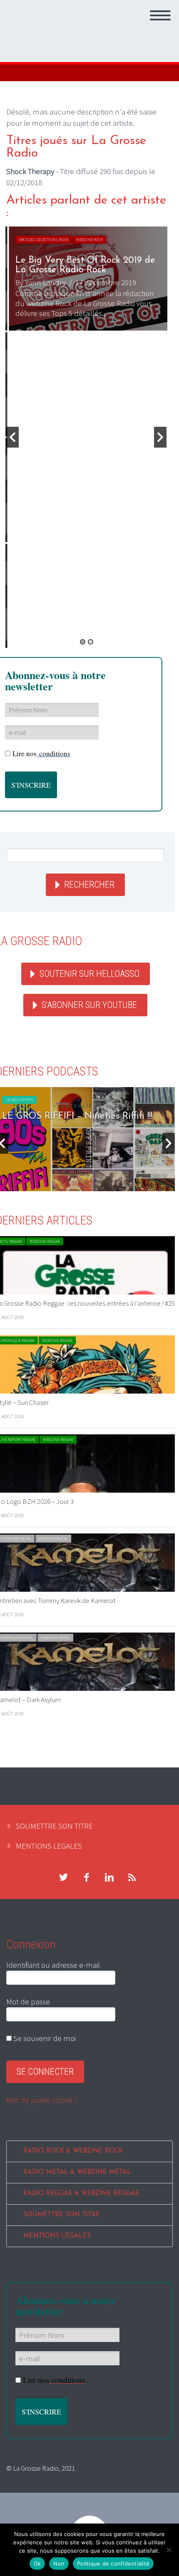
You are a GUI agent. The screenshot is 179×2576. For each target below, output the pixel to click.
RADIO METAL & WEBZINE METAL (77, 2172)
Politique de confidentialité (113, 2564)
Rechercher (89, 885)
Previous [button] (12, 437)
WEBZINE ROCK (87, 240)
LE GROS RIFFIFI (19, 1100)
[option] (86, 279)
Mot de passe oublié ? (42, 2100)
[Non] (169, 2550)
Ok (37, 2564)
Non (59, 2564)
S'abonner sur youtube (89, 1005)
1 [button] (83, 642)
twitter (63, 1877)
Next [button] (160, 437)
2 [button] (91, 642)
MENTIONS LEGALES (49, 1846)
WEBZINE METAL (53, 1539)
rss (132, 1877)
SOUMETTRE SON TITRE (54, 1826)
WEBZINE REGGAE (45, 1241)
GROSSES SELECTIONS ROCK (41, 240)
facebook (86, 1877)
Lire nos (41, 753)
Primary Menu (160, 15)
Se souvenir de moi (44, 2038)
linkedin (109, 1877)
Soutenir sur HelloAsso (89, 974)
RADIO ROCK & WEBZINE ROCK (73, 2151)
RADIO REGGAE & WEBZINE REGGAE (81, 2194)
